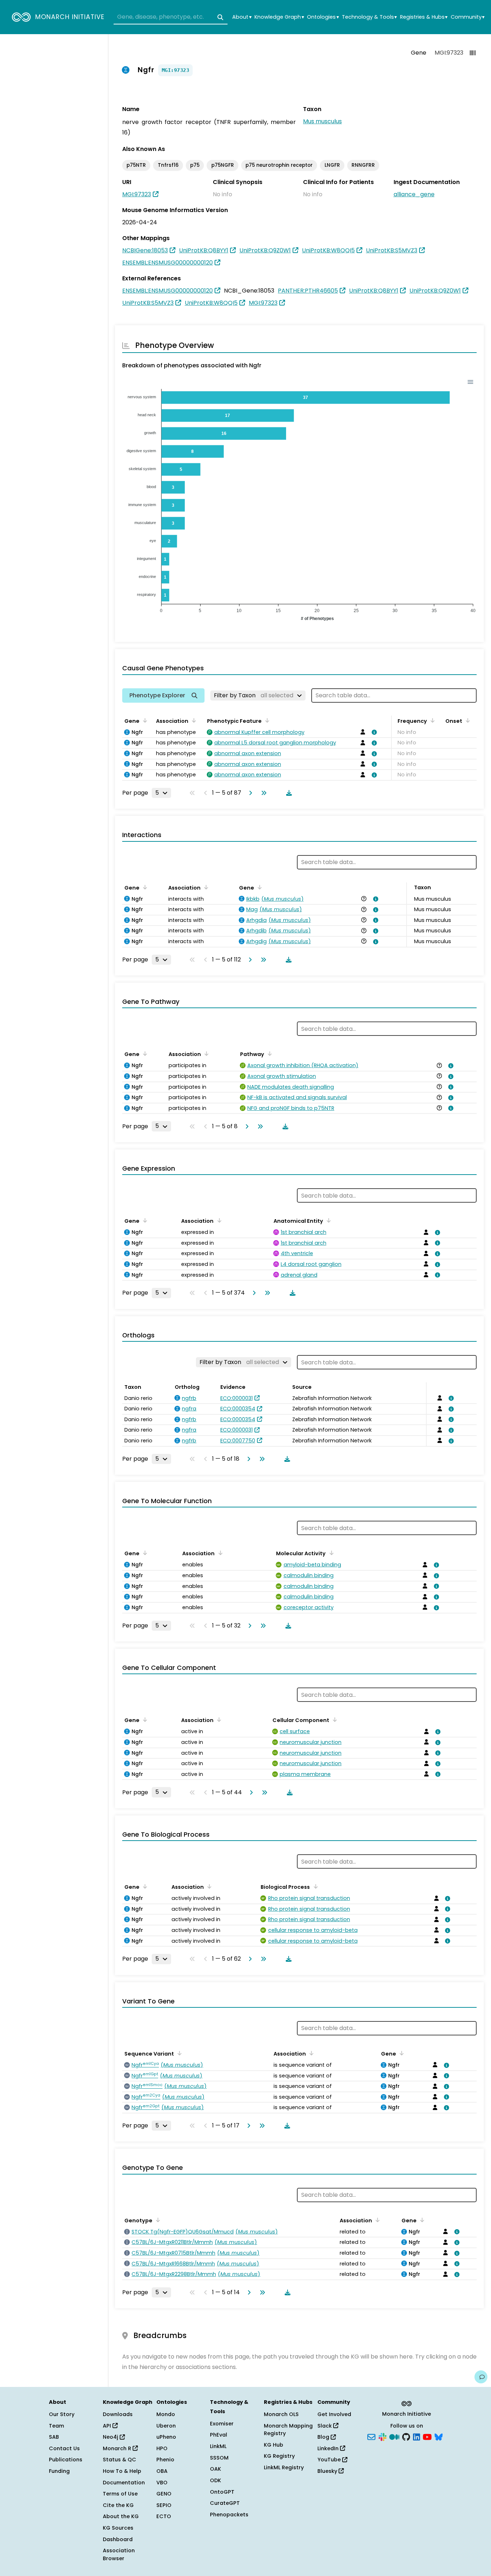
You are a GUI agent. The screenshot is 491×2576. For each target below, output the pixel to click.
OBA (162, 2471)
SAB (54, 2437)
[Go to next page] (249, 793)
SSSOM (219, 2458)
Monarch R (118, 2448)
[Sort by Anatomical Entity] (327, 1220)
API (108, 2426)
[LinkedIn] (417, 2437)
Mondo (166, 2414)
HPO (162, 2448)
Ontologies (323, 17)
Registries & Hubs (424, 17)
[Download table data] (288, 793)
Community (468, 17)
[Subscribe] (371, 2437)
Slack (325, 2426)
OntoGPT (222, 2492)
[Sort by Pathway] (269, 1053)
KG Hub (274, 2445)
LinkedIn (329, 2448)
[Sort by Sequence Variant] (178, 2053)
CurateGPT (225, 2503)
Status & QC (120, 2460)
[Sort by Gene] (144, 720)
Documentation (124, 2483)
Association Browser (119, 2554)
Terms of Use (120, 2494)
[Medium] (394, 2437)
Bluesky (328, 2471)
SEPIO (164, 2505)
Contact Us (64, 2448)
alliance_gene (414, 194)
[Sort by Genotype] (157, 2220)
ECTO (164, 2516)
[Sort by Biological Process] (314, 1886)
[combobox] (171, 17)
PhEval (219, 2435)
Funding (59, 2471)
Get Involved (334, 2414)
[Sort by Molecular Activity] (330, 1553)
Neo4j (111, 2437)
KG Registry (279, 2456)
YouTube (330, 2460)
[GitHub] (406, 2437)
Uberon (166, 2426)
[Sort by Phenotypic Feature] (266, 720)
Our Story (62, 2414)
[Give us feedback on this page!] (481, 2377)
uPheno (166, 2437)
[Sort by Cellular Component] (334, 1719)
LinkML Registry (284, 2467)
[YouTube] (427, 2437)
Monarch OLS (281, 2414)
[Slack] (382, 2437)
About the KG (121, 2516)
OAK (215, 2469)
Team (56, 2426)
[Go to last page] (262, 793)
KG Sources (118, 2528)
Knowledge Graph (279, 17)
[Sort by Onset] (467, 720)
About (242, 17)
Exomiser (222, 2424)
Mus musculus (322, 121)
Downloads (118, 2414)
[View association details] (373, 732)
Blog (324, 2437)
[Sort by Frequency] (431, 720)
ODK (215, 2480)
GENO (164, 2494)
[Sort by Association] (193, 720)
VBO (162, 2483)
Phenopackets (229, 2515)
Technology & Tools (369, 17)
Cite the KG (118, 2505)
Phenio (165, 2460)
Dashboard (118, 2539)
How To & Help (122, 2471)
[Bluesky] (439, 2437)
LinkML (218, 2446)
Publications (66, 2460)
